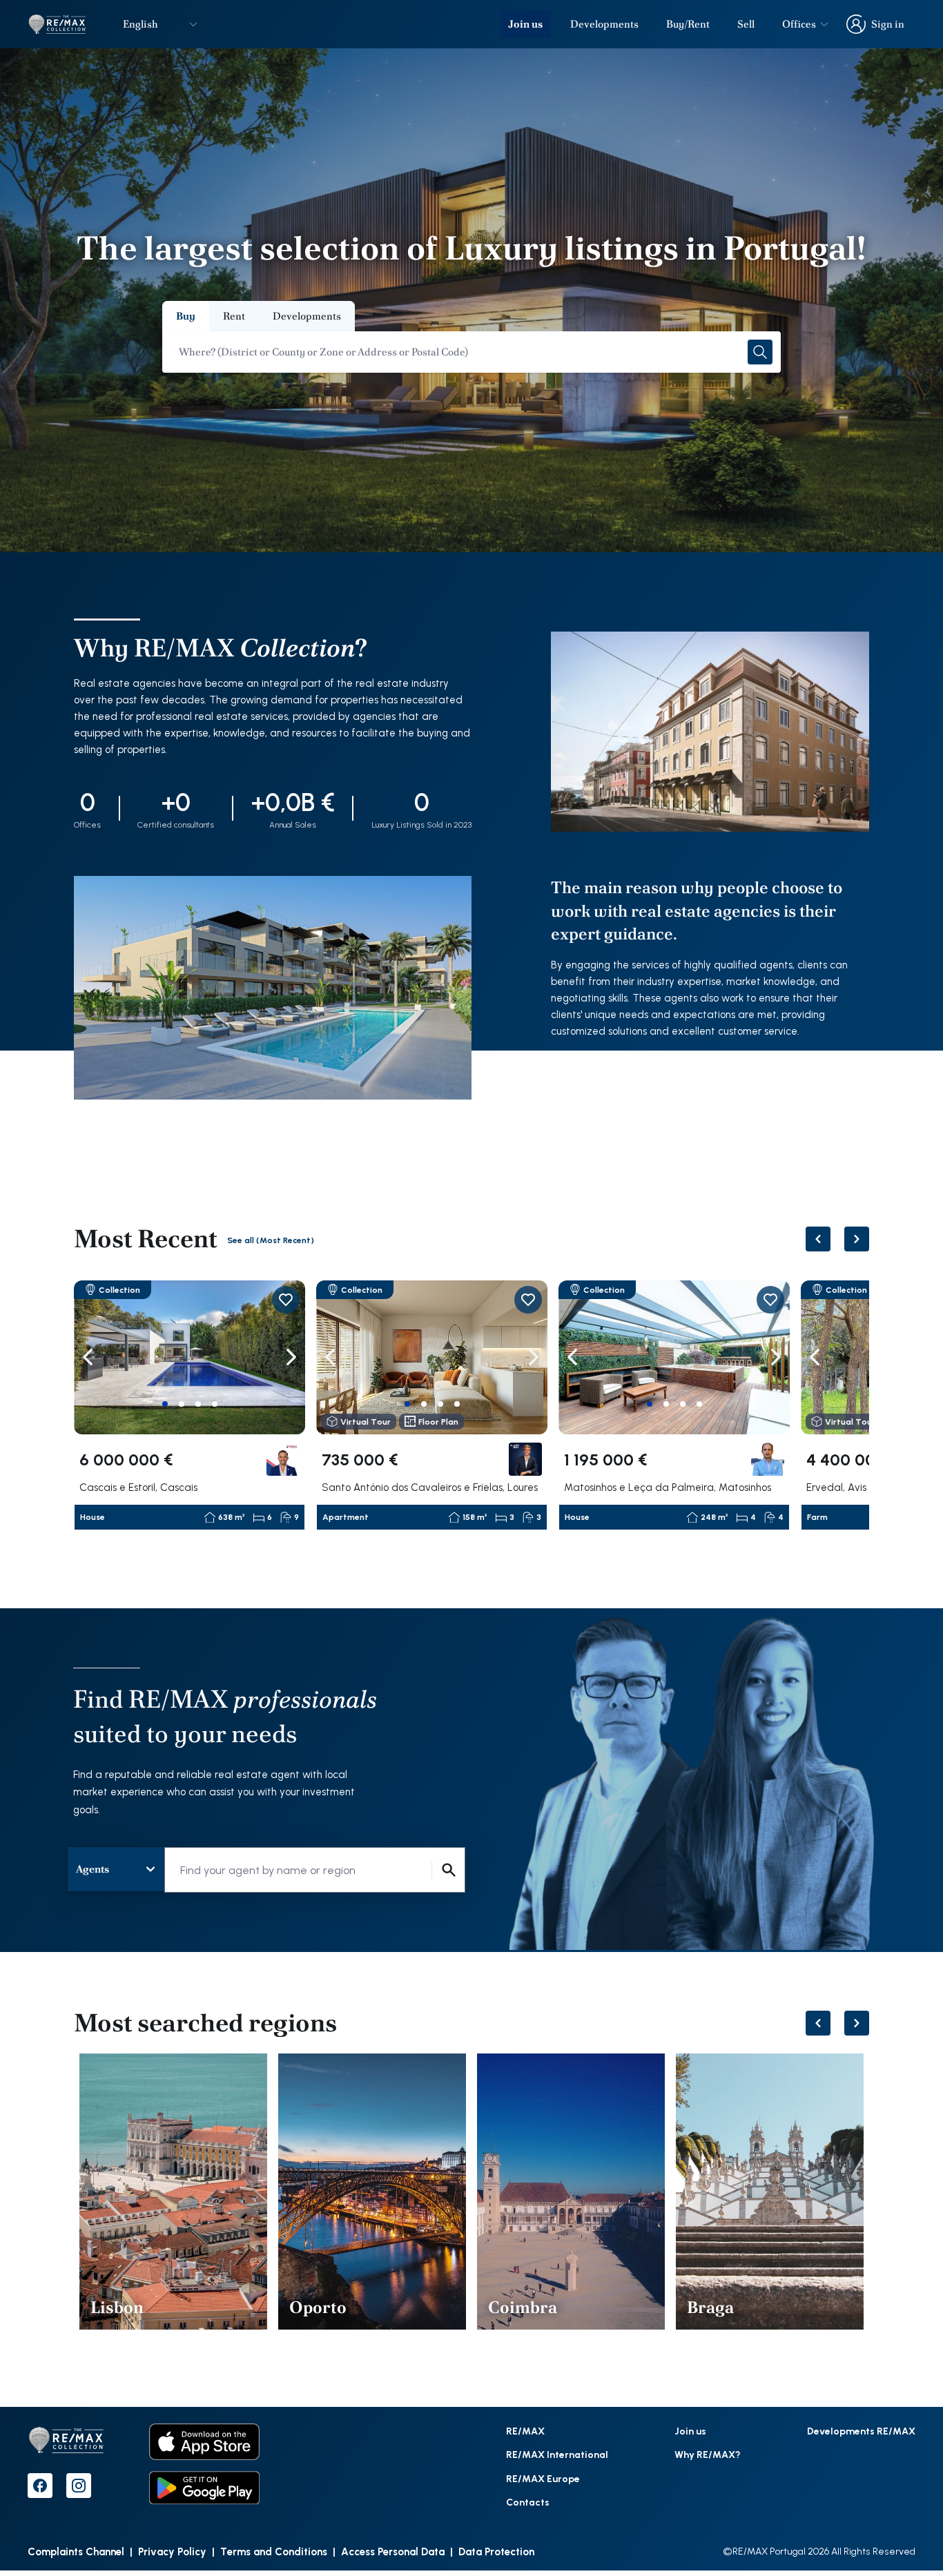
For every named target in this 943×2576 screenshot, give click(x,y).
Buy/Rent (688, 24)
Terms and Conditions (274, 2551)
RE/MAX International (557, 2454)
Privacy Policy (172, 2551)
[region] (471, 1406)
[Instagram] (79, 2486)
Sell (746, 24)
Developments (604, 24)
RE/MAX (525, 2431)
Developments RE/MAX (861, 2431)
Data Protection (496, 2551)
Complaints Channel (76, 2551)
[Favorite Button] (286, 1300)
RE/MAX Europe (543, 2478)
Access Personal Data (393, 2551)
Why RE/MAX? (708, 2454)
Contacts (528, 2502)
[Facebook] (40, 2486)
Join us (525, 24)
